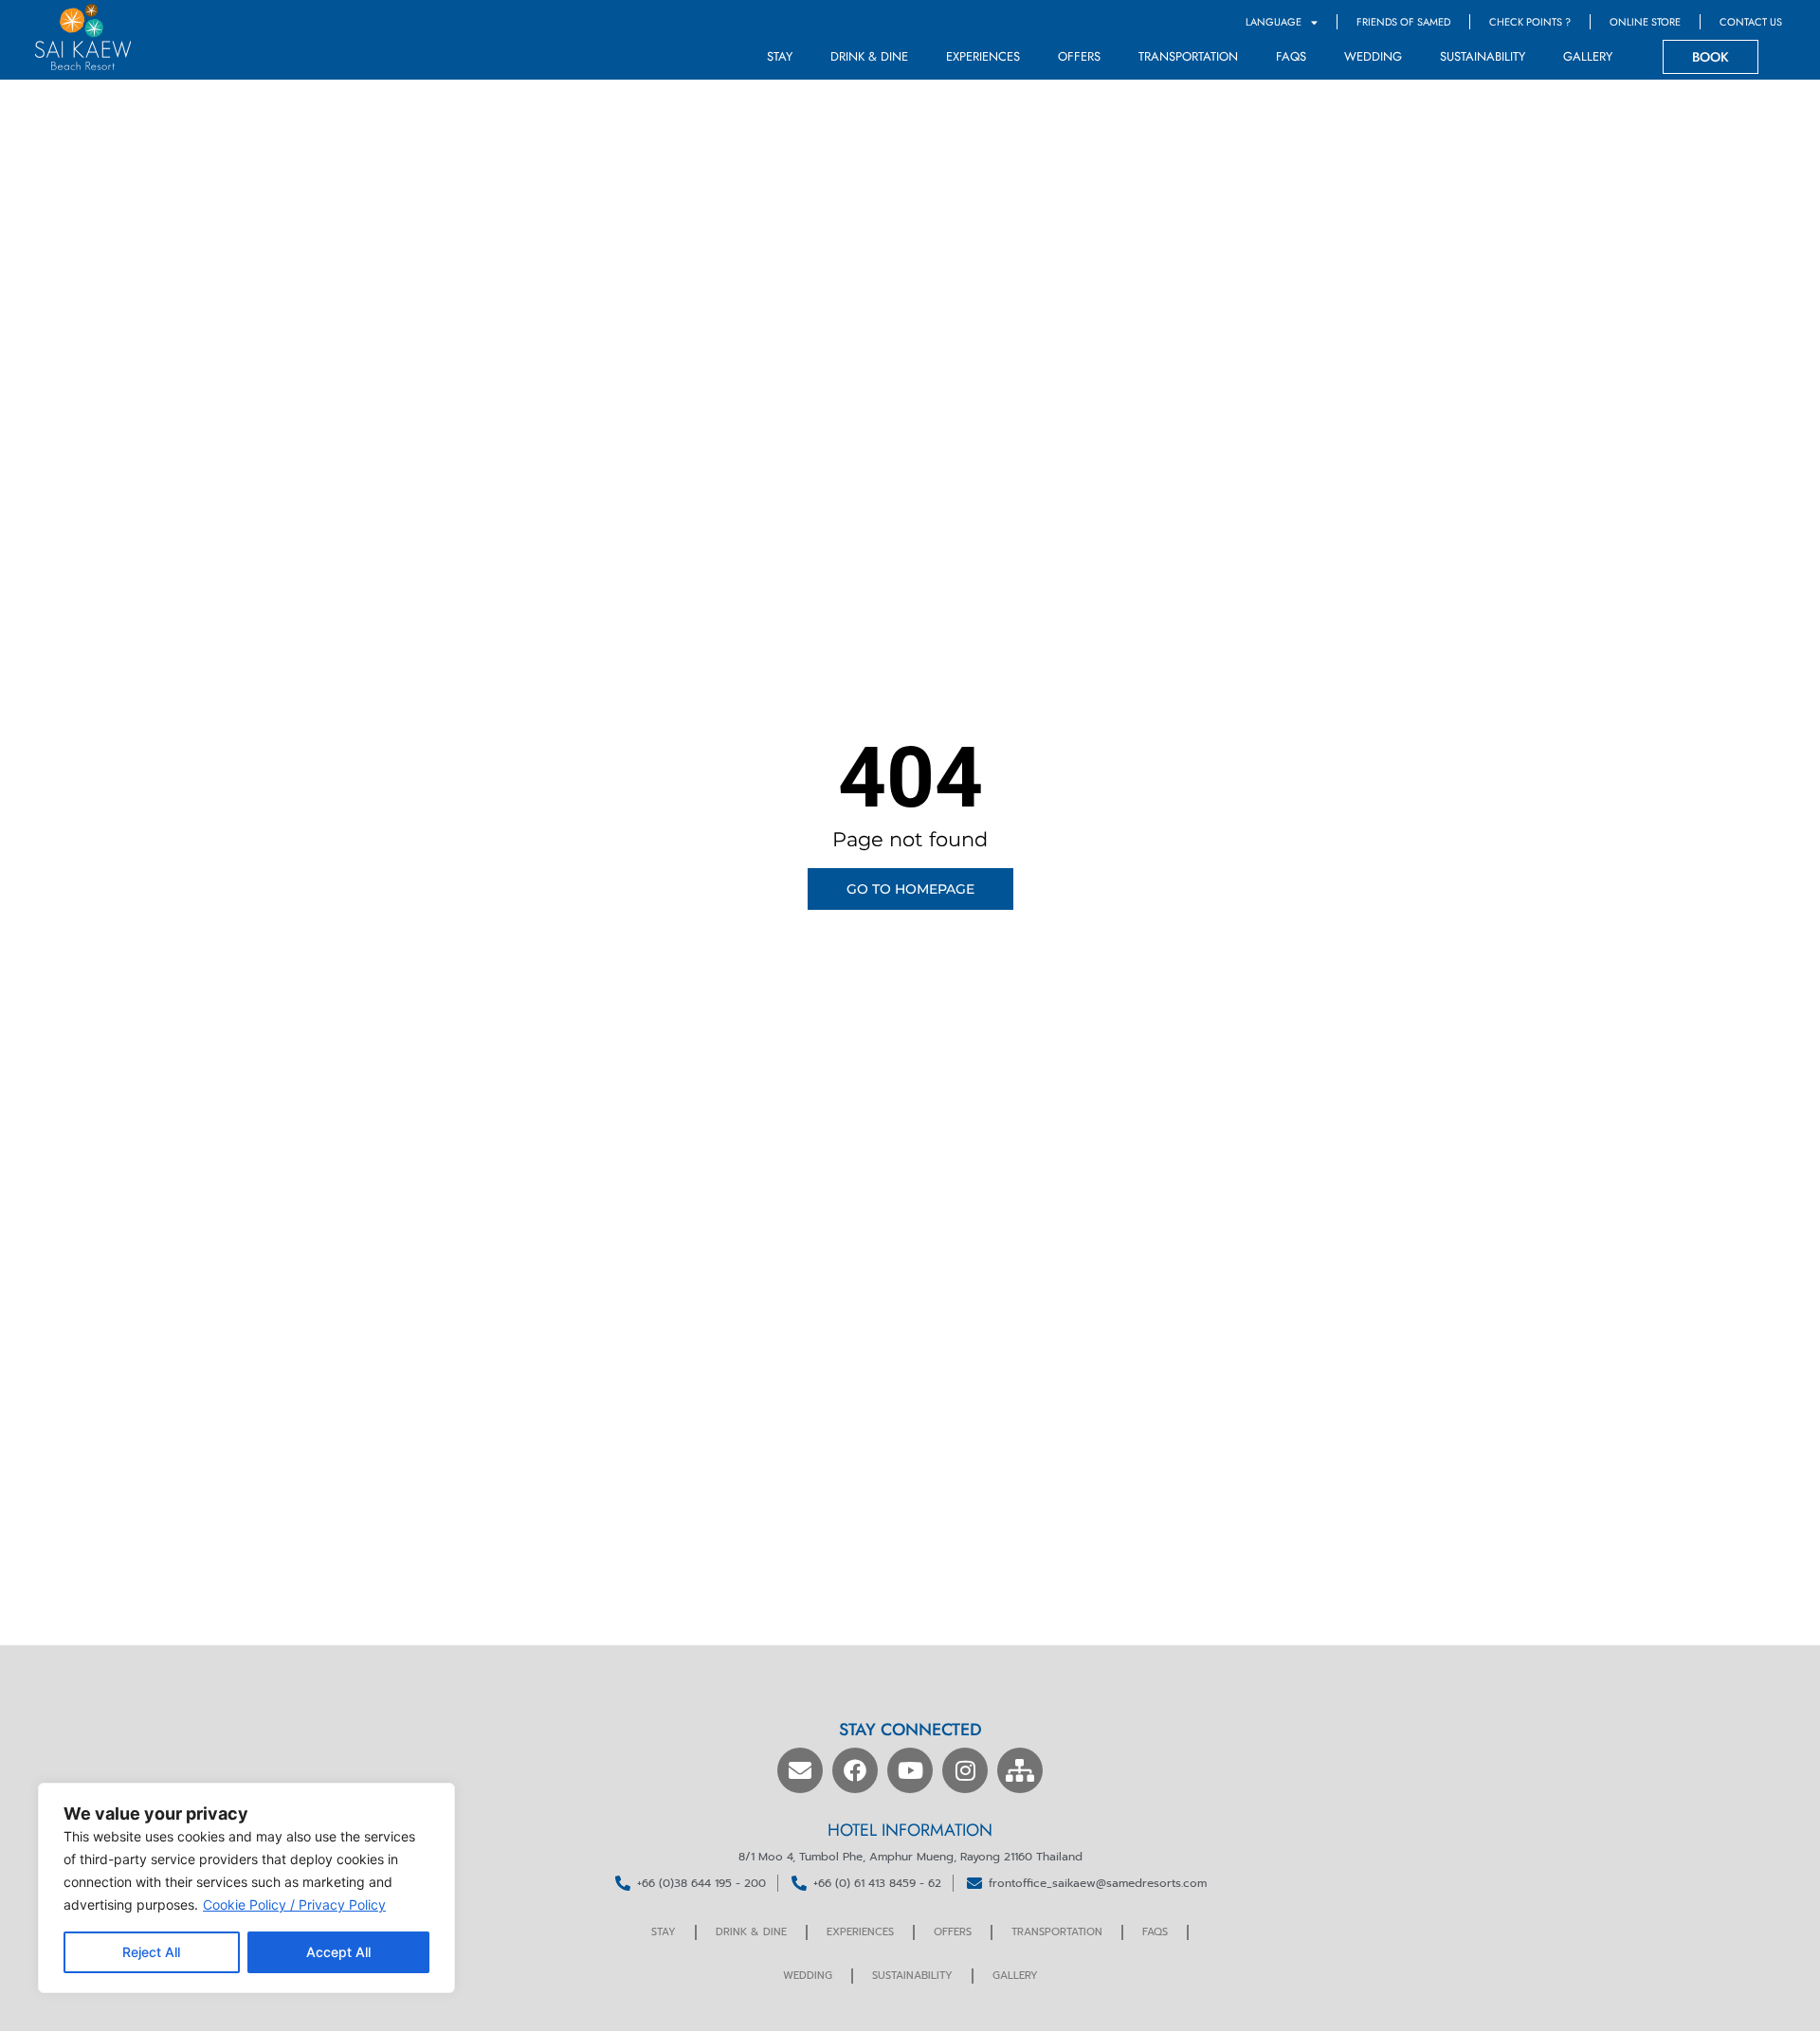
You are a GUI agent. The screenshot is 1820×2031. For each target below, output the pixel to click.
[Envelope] (800, 1770)
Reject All (151, 1952)
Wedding (1373, 56)
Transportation (1188, 56)
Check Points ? (1530, 22)
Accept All (338, 1952)
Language (1274, 22)
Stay (780, 56)
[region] (246, 1888)
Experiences (983, 56)
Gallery (1588, 56)
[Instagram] (965, 1770)
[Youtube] (910, 1770)
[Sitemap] (1020, 1770)
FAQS (1291, 56)
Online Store (1645, 22)
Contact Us (1751, 22)
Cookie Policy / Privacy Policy (294, 1904)
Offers (1079, 56)
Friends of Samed (1403, 22)
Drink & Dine (869, 56)
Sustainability (1483, 56)
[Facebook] (855, 1770)
